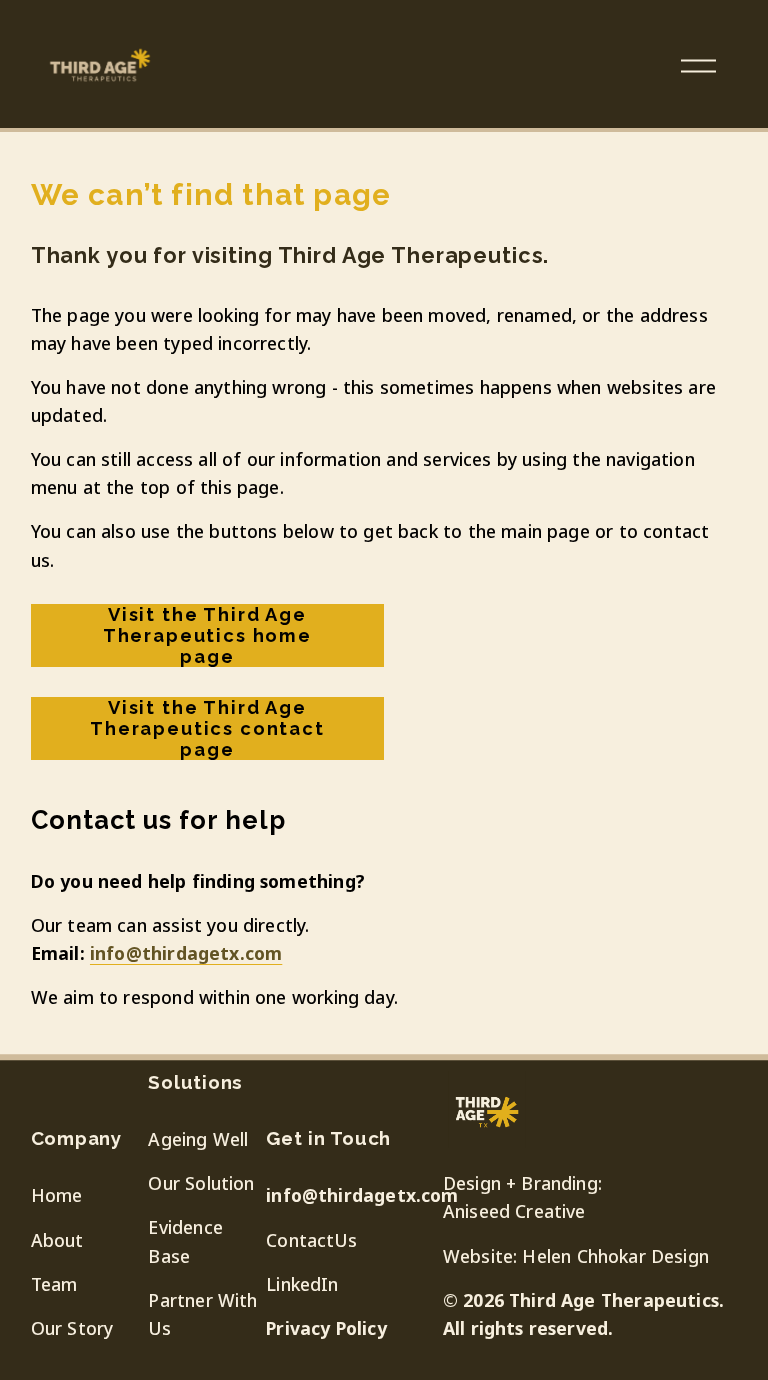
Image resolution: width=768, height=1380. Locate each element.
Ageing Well (198, 1139)
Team (54, 1284)
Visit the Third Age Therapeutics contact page (207, 728)
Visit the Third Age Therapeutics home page (207, 635)
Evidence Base (185, 1241)
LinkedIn (302, 1284)
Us (345, 1240)
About (57, 1240)
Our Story (72, 1328)
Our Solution (201, 1183)
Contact (300, 1240)
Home (57, 1195)
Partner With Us (202, 1314)
